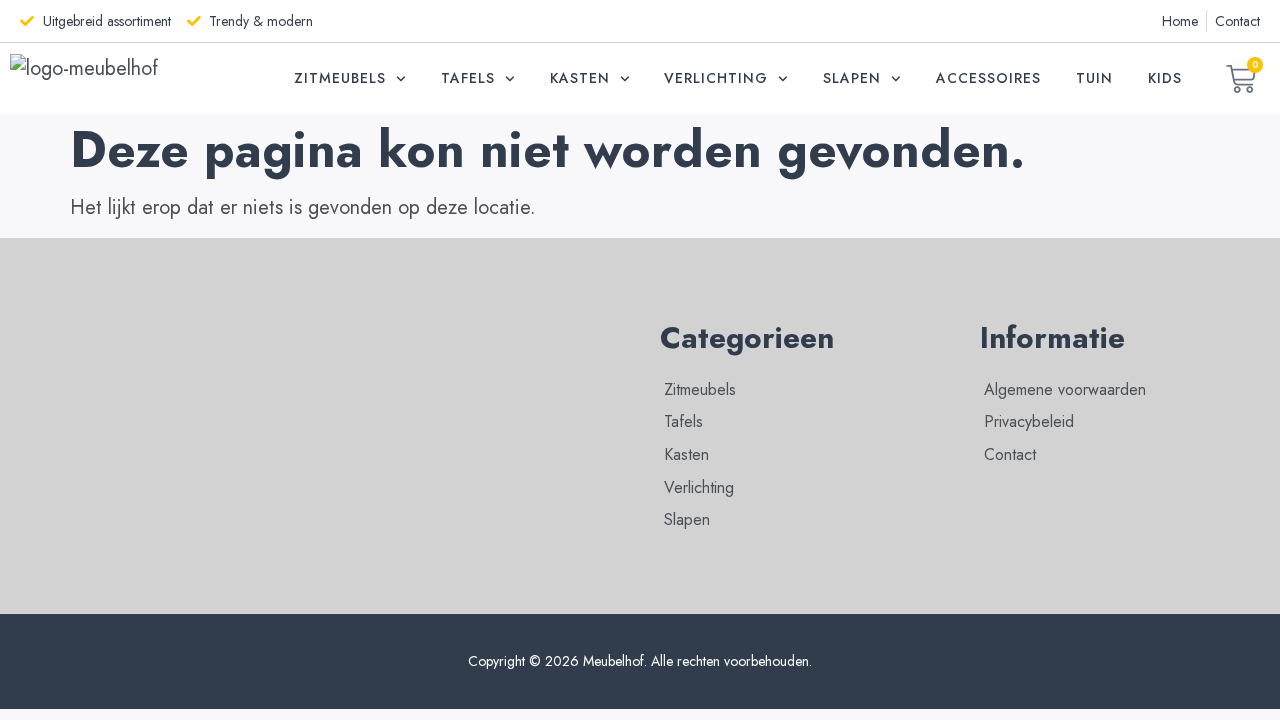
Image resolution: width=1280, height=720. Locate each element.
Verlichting (716, 78)
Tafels (468, 78)
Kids (1165, 78)
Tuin (1094, 78)
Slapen (852, 78)
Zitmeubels (340, 78)
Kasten (580, 78)
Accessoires (988, 78)
